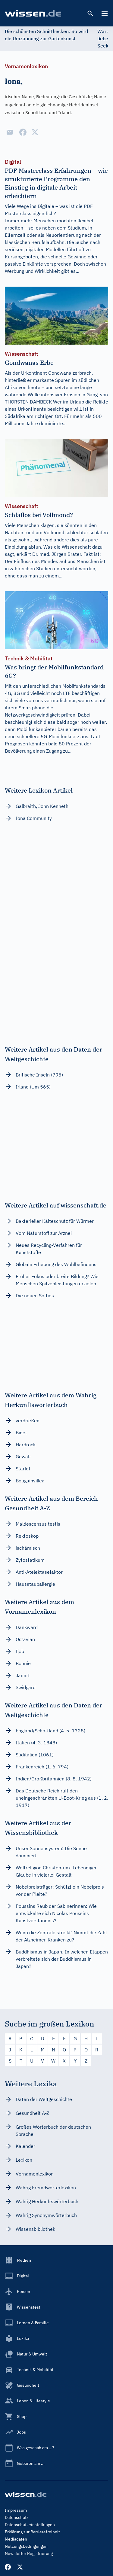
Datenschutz (17, 2517)
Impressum (16, 2510)
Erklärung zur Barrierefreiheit (32, 2532)
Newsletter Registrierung (29, 2553)
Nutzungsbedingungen (26, 2546)
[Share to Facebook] (23, 132)
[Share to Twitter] (35, 132)
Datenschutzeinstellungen (30, 2525)
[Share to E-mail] (10, 132)
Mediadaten (16, 2539)
